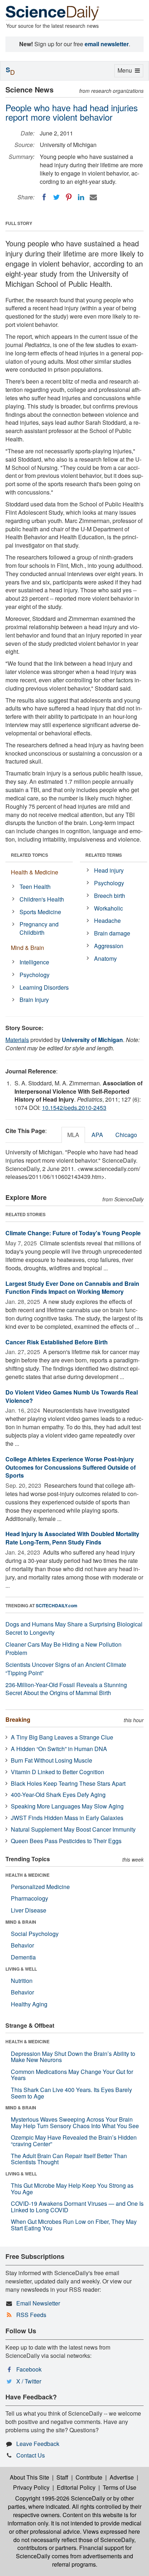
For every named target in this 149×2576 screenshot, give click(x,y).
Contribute (89, 2477)
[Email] (93, 197)
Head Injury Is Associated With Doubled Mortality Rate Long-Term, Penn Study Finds (72, 1538)
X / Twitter (29, 2381)
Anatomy (105, 958)
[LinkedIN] (81, 197)
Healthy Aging (29, 2004)
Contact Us (31, 2455)
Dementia (23, 1957)
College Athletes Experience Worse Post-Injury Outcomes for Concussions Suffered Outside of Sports (71, 1467)
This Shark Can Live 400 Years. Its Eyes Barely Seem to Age (71, 2093)
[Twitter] (56, 197)
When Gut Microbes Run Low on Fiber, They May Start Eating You (74, 2225)
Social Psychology (35, 1934)
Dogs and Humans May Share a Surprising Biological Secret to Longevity (74, 1628)
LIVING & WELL (21, 1969)
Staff (62, 2477)
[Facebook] (44, 197)
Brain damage (112, 933)
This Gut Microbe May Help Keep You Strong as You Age (72, 2189)
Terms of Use (120, 2487)
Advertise (122, 2477)
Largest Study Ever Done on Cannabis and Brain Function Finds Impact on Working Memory (72, 1288)
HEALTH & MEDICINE (27, 1875)
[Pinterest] (69, 197)
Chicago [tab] (126, 1135)
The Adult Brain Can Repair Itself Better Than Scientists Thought (69, 2159)
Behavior (22, 1945)
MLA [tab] (73, 1135)
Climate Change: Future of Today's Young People (73, 1233)
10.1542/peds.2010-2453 (74, 1108)
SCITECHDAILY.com (57, 1605)
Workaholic (108, 908)
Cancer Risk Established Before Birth (57, 1342)
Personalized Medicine (40, 1887)
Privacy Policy (31, 2487)
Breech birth (110, 896)
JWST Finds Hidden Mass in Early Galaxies (67, 1818)
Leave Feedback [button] (38, 2444)
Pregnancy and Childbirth (39, 928)
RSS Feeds (31, 2315)
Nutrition (22, 1981)
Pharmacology (29, 1898)
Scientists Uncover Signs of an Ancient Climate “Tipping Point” (66, 1669)
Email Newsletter (38, 2303)
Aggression (109, 946)
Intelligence (34, 962)
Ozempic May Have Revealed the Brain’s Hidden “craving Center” (74, 2141)
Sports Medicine (40, 912)
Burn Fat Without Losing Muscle (52, 1760)
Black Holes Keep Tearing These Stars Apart (68, 1783)
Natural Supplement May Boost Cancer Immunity (73, 1829)
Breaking (18, 1719)
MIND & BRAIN (21, 1922)
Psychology (35, 975)
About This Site (29, 2477)
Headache (107, 920)
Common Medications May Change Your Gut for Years (72, 2075)
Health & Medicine (35, 872)
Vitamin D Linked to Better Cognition (58, 1772)
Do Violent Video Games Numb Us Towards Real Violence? (72, 1396)
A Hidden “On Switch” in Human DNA (59, 1749)
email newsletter (107, 44)
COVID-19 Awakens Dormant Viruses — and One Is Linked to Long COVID (77, 2207)
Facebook (29, 2369)
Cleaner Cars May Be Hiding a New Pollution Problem (63, 1648)
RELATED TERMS (104, 855)
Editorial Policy (76, 2487)
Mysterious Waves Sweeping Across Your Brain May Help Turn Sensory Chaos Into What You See (75, 2123)
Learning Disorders (44, 987)
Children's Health (42, 899)
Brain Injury (34, 1000)
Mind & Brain (27, 948)
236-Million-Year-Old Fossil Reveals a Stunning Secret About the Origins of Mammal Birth (66, 1689)
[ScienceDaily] (52, 12)
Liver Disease (29, 1910)
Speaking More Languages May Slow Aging (67, 1806)
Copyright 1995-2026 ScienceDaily (60, 2498)
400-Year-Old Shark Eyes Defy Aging (58, 1795)
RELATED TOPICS (29, 855)
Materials (17, 1040)
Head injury (109, 870)
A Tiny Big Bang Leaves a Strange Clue (62, 1737)
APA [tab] (97, 1135)
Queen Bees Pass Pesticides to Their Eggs (66, 1841)
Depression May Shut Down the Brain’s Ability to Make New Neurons (73, 2057)
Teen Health (35, 887)
